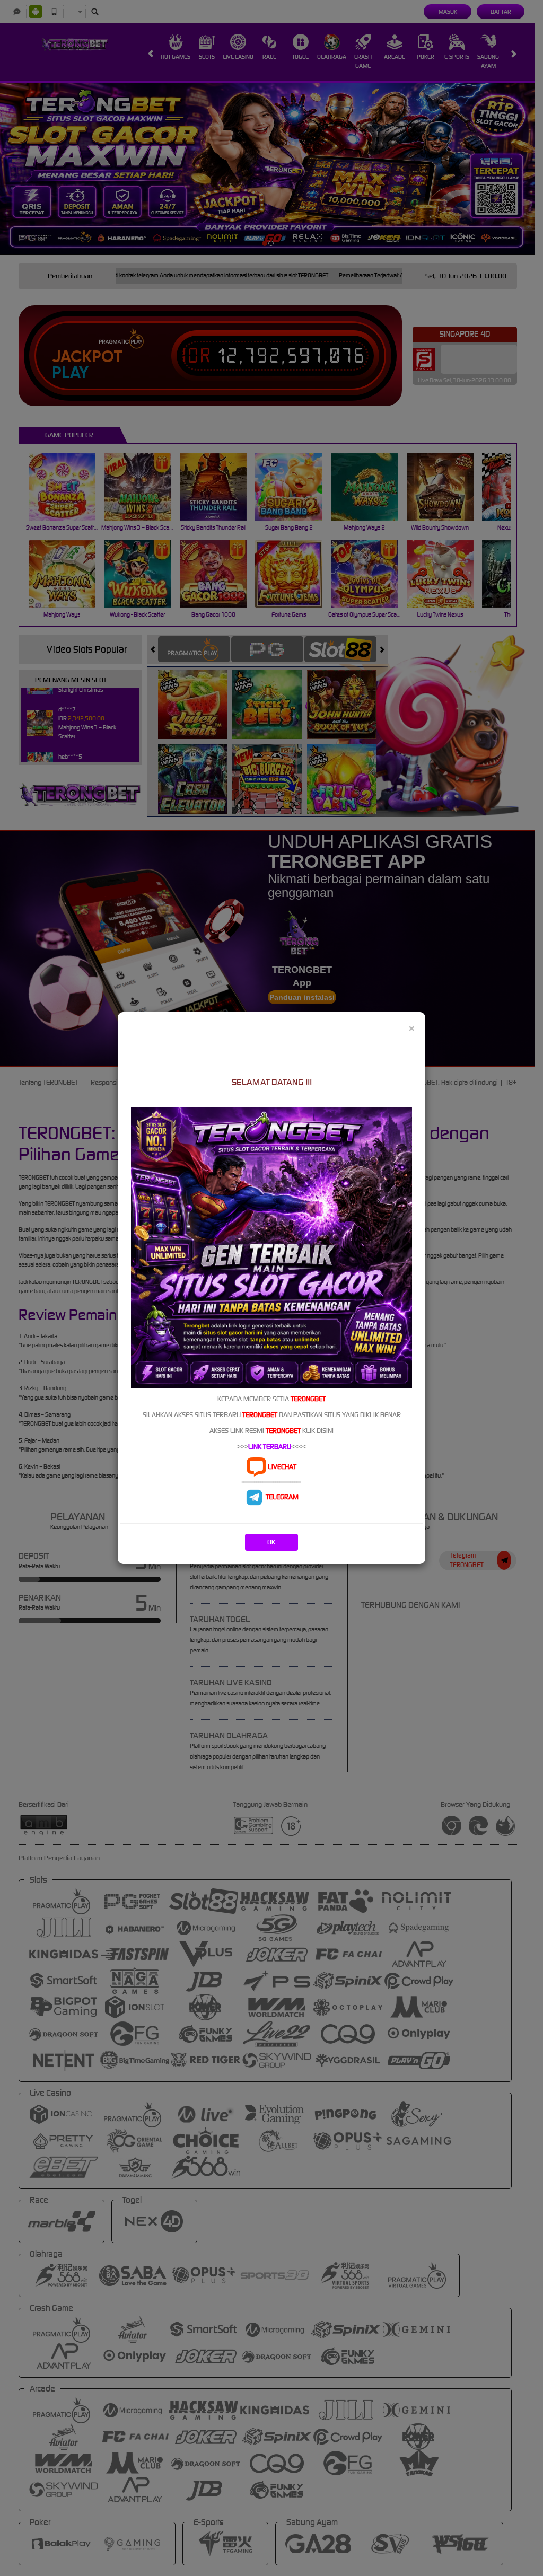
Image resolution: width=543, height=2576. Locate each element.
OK (271, 1542)
